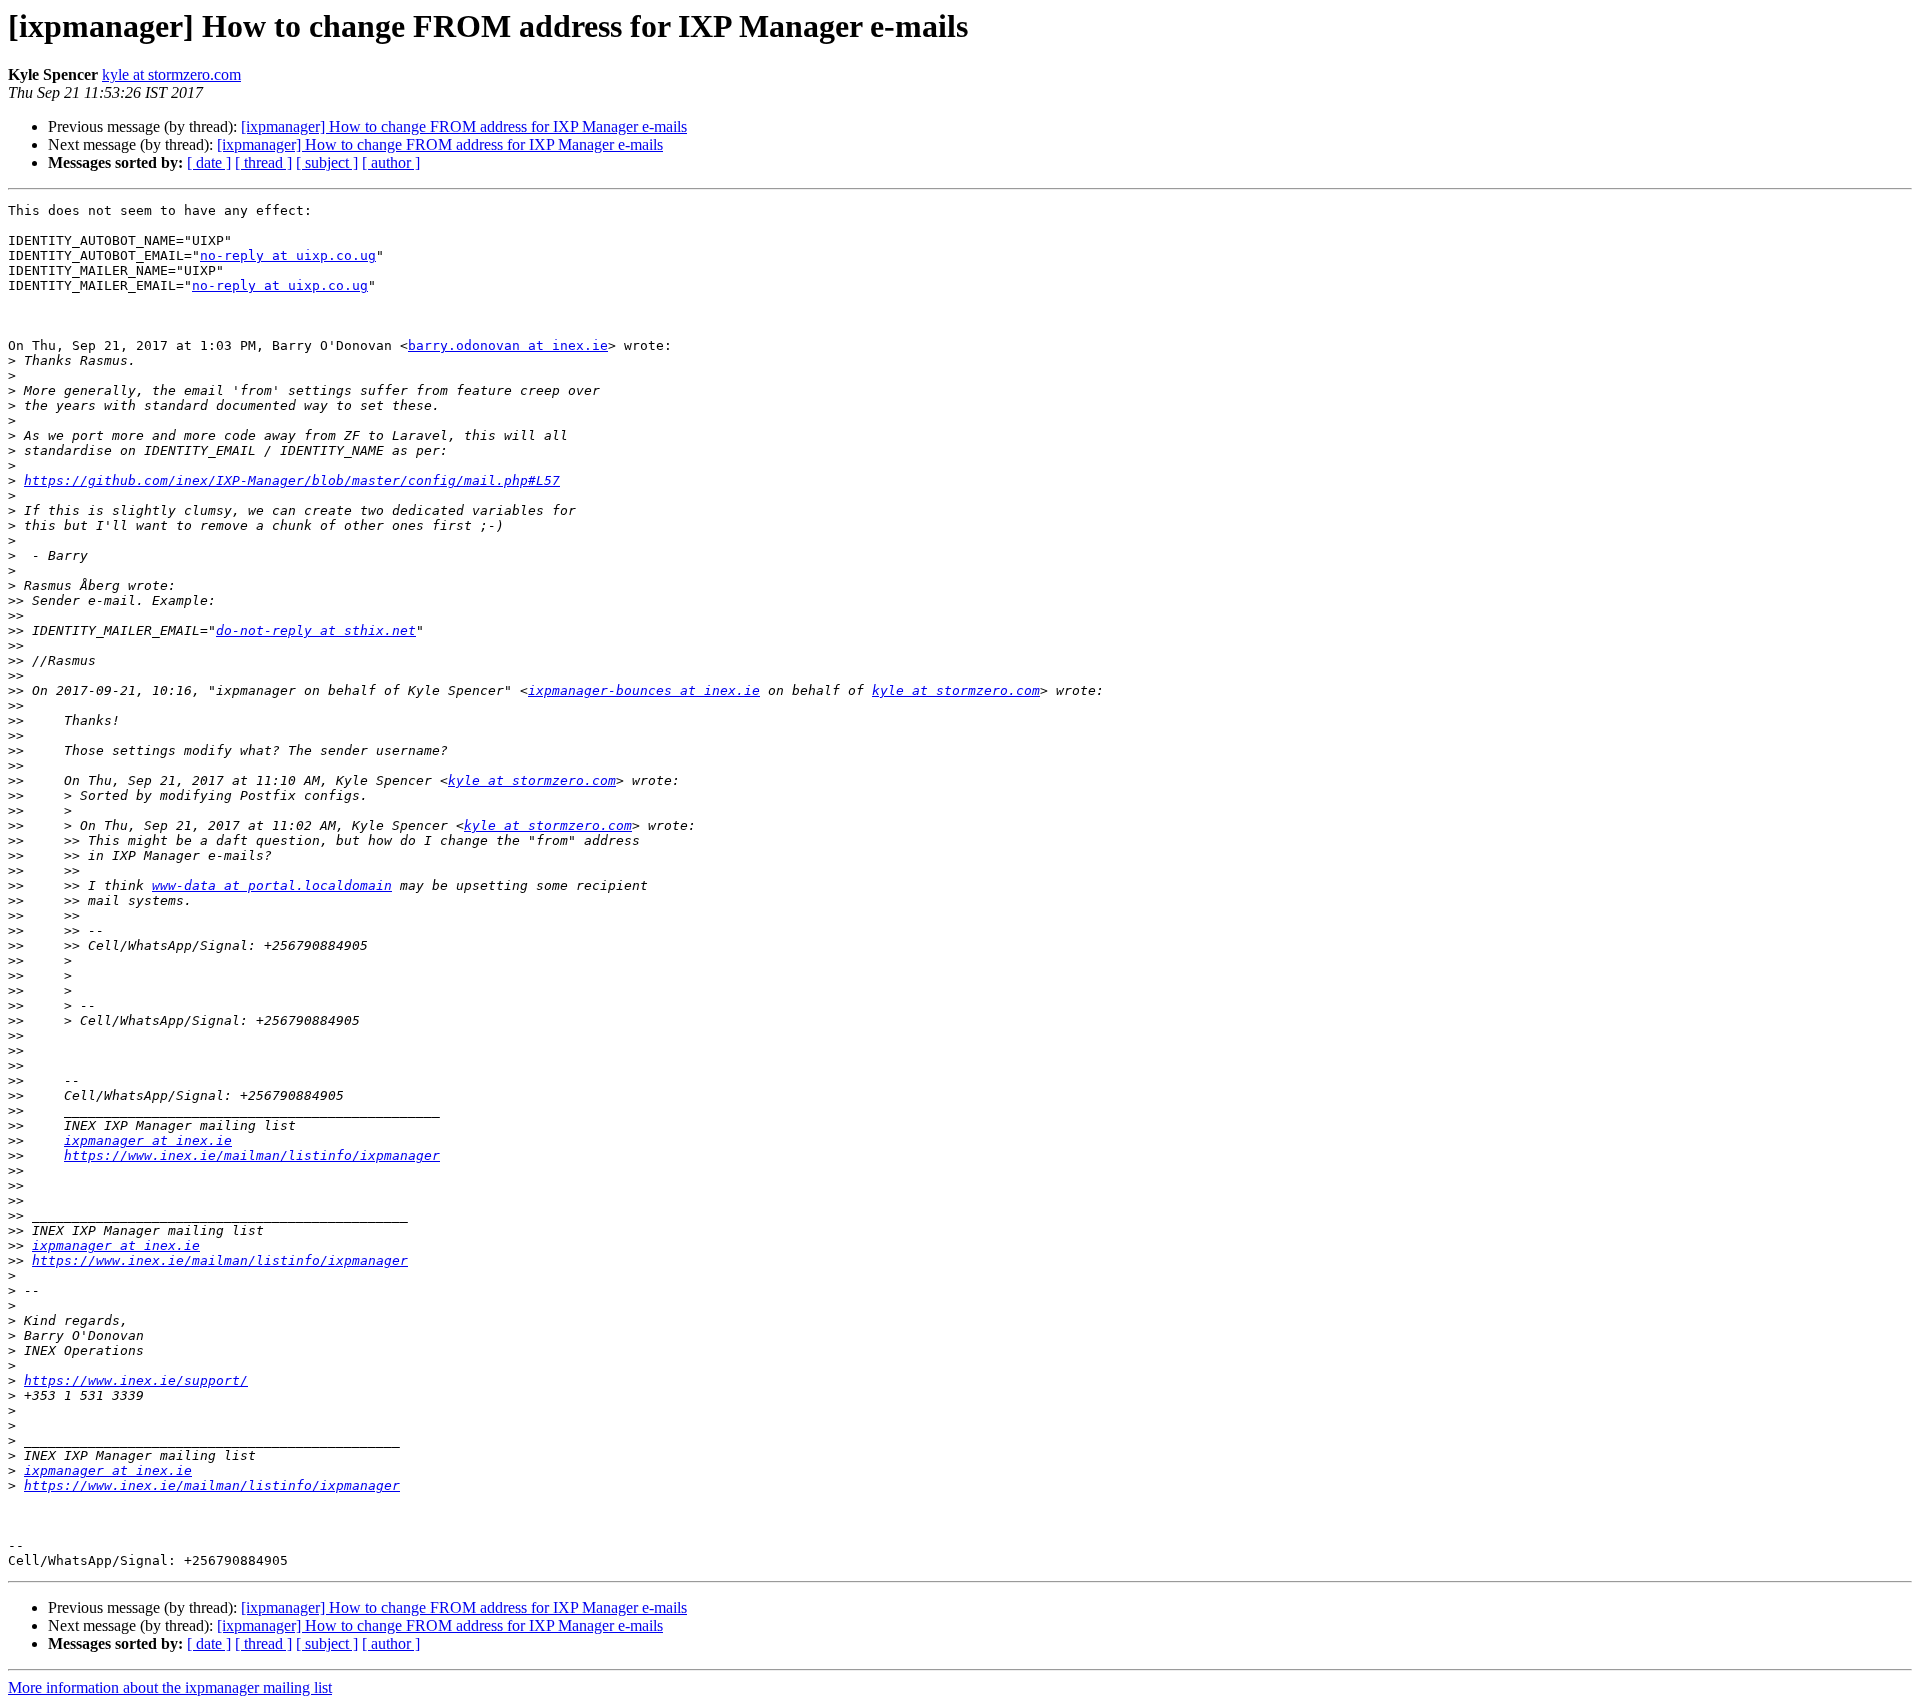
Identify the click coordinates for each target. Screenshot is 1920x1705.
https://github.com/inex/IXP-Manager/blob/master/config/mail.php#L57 (292, 480)
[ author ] (391, 162)
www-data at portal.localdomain (272, 885)
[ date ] (209, 162)
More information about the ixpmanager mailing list (170, 1687)
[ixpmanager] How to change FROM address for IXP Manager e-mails (464, 126)
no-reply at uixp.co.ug (288, 255)
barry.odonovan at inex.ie (508, 345)
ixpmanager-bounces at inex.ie (644, 690)
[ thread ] (263, 162)
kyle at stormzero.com (171, 74)
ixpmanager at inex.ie (148, 1140)
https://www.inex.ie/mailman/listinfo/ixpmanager (252, 1155)
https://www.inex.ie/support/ (136, 1380)
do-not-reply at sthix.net (316, 630)
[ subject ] (327, 162)
